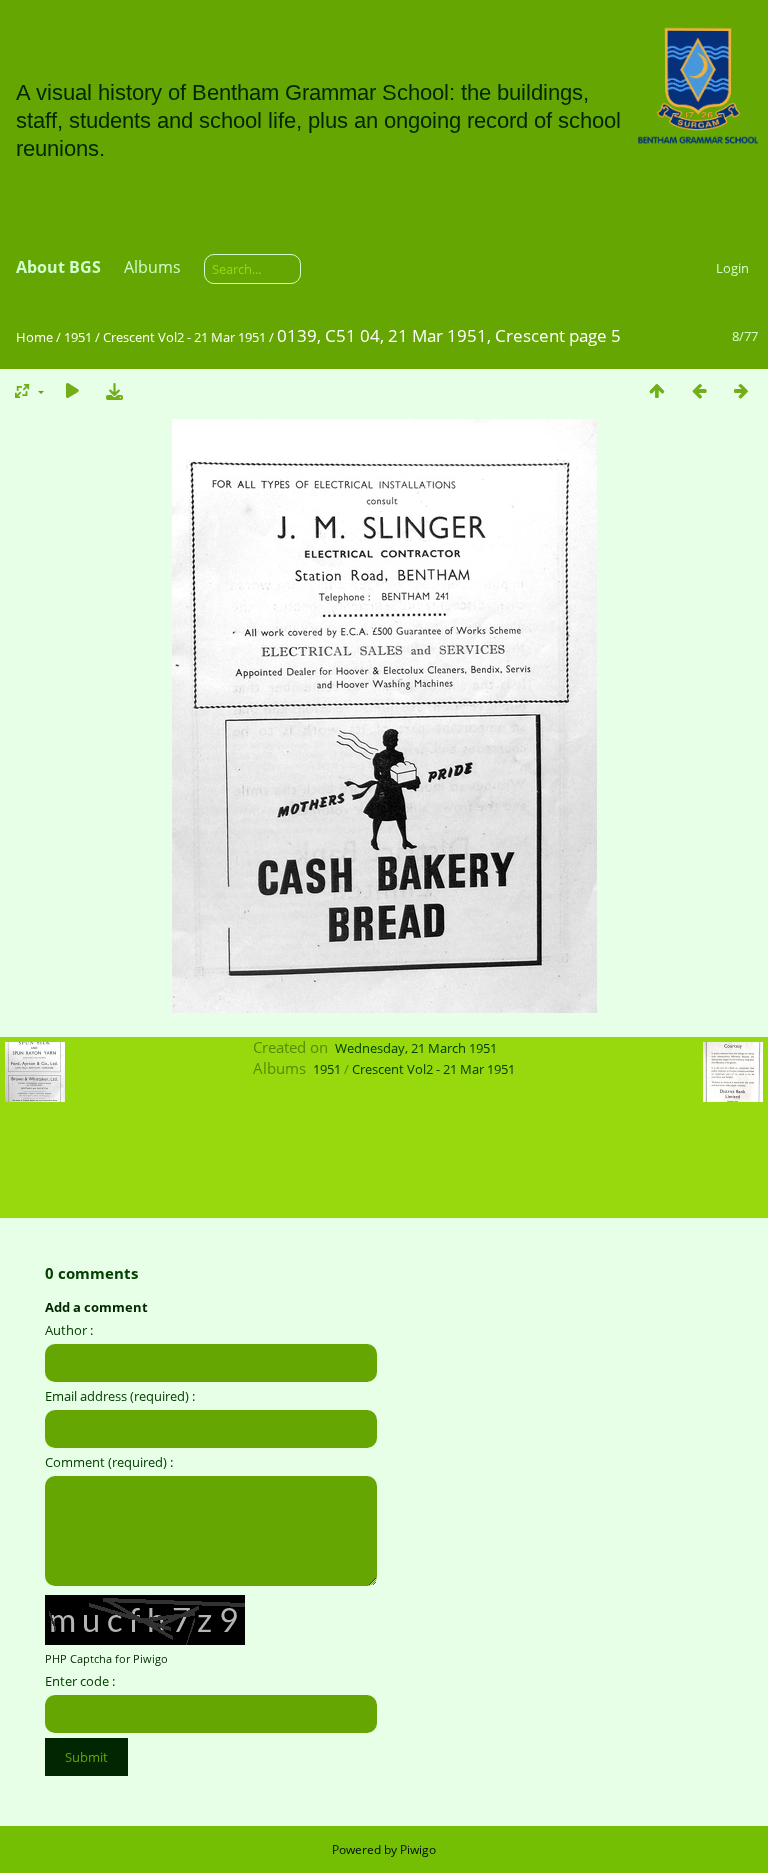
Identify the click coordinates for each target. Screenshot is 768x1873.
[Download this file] (114, 390)
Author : (69, 1330)
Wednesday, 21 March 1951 (416, 1048)
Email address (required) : (120, 1396)
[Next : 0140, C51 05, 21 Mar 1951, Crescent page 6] (741, 390)
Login (732, 268)
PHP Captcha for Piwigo (106, 1658)
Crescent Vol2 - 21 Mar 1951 (184, 337)
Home (34, 337)
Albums (152, 267)
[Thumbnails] (657, 390)
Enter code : (80, 1681)
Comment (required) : (109, 1462)
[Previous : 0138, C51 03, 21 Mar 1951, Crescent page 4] (699, 390)
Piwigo (418, 1849)
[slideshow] (72, 390)
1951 (78, 337)
